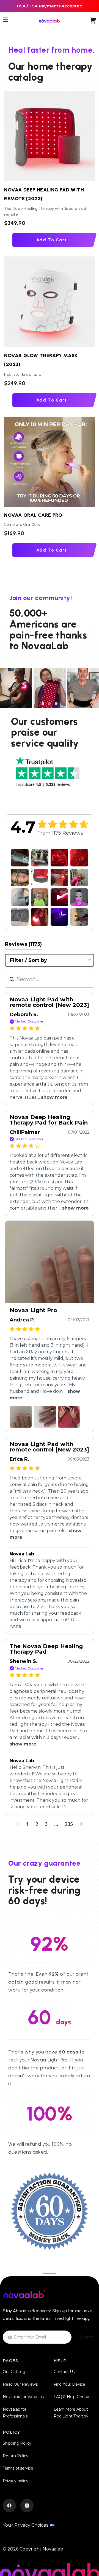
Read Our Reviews (20, 2384)
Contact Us (64, 2372)
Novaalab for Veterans (23, 2397)
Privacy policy (15, 2481)
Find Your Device (69, 2384)
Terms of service (18, 2468)
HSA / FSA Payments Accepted (50, 6)
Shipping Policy (17, 2443)
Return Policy (16, 2456)
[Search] (12, 979)
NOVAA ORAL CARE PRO (36, 515)
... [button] (52, 1097)
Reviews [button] (23, 944)
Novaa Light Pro (33, 1310)
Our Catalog (14, 2372)
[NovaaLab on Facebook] (9, 2506)
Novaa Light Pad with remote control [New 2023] (49, 1002)
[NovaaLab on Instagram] (27, 2506)
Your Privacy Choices (25, 2525)
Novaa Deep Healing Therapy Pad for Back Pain (49, 1120)
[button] (43, 704)
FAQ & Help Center (72, 2397)
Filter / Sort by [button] (28, 960)
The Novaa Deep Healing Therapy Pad (46, 1649)
